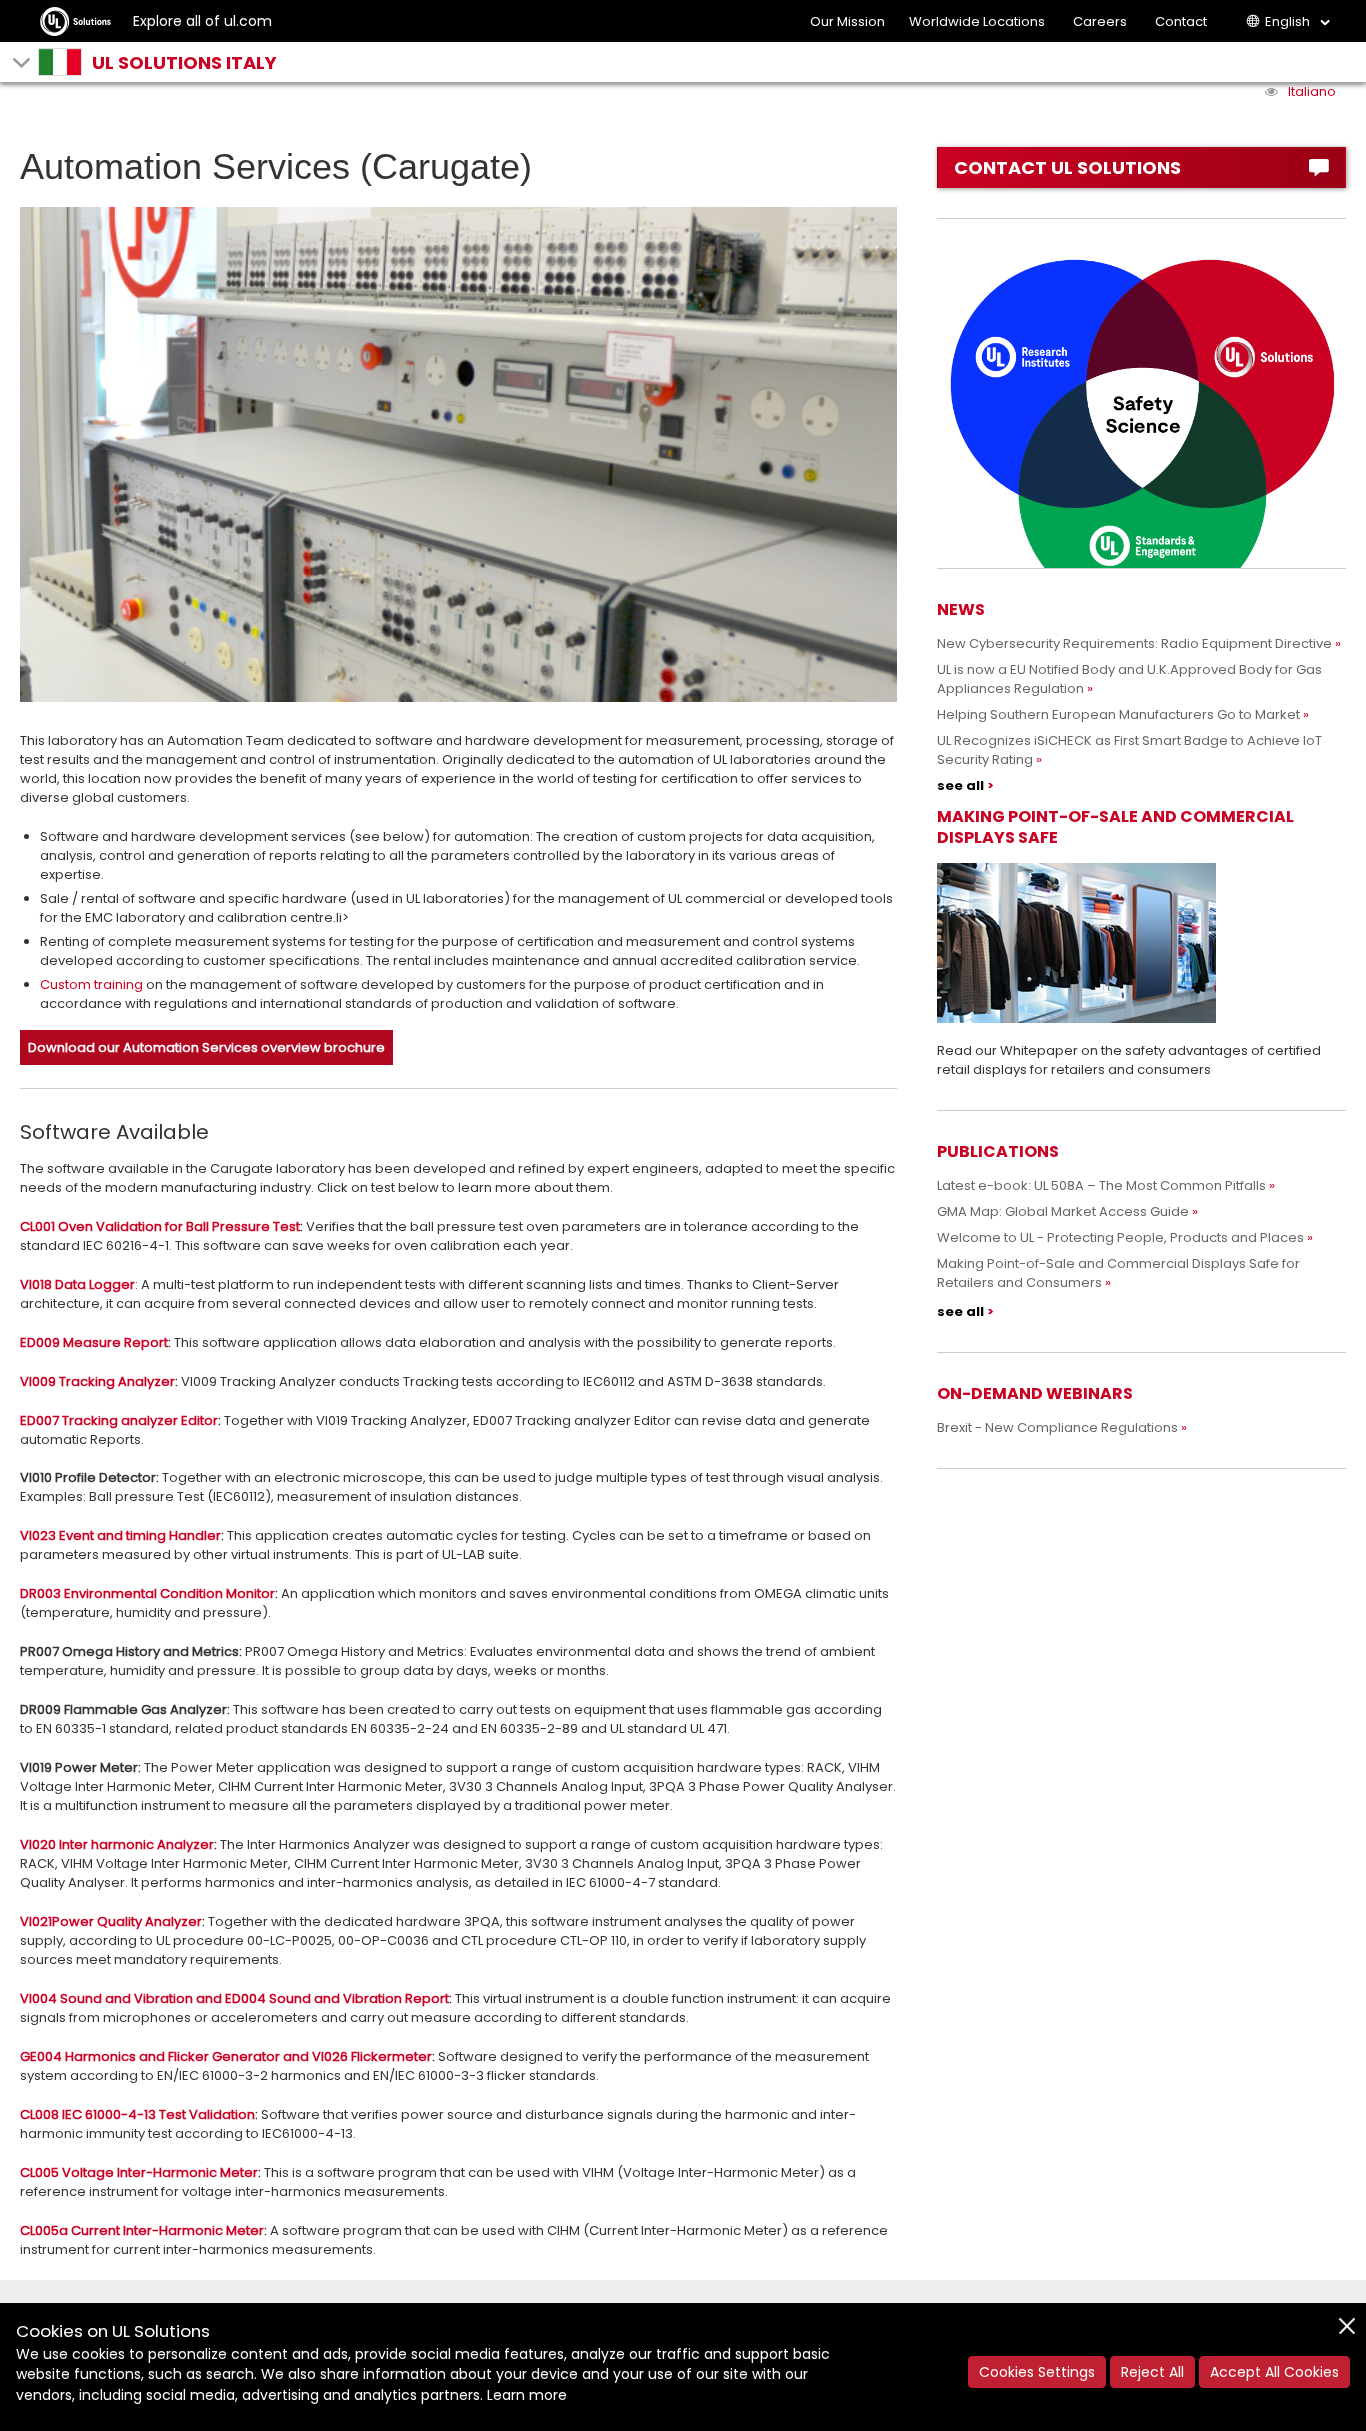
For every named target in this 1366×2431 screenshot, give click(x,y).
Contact (1181, 21)
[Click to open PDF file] (1141, 943)
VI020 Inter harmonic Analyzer (117, 1844)
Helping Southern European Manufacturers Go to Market (1118, 714)
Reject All (1152, 2372)
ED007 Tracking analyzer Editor (119, 1420)
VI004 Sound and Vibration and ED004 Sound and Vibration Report (234, 1998)
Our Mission (847, 21)
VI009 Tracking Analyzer (97, 1381)
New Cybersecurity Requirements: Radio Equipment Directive (1134, 643)
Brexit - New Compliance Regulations (1057, 1427)
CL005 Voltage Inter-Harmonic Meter (139, 2172)
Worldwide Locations (977, 21)
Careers (1100, 21)
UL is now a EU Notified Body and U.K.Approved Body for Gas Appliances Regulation (1129, 679)
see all (960, 785)
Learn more (527, 2395)
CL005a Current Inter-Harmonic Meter (142, 2230)
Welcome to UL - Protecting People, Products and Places (1120, 1237)
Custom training (91, 984)
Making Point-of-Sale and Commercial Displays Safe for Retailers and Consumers (1118, 1273)
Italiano (1312, 91)
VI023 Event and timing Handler (120, 1535)
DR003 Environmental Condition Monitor (147, 1593)
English (1287, 21)
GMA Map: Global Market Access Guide (1063, 1211)
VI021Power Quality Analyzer (111, 1921)
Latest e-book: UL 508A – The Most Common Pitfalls (1101, 1185)
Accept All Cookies (1274, 2372)
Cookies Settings (1037, 2372)
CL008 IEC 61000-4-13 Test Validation (137, 2114)
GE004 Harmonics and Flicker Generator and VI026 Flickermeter (226, 2056)
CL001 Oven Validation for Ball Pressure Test (160, 1226)
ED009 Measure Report (94, 1342)
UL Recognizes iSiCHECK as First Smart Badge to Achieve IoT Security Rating (1129, 750)
